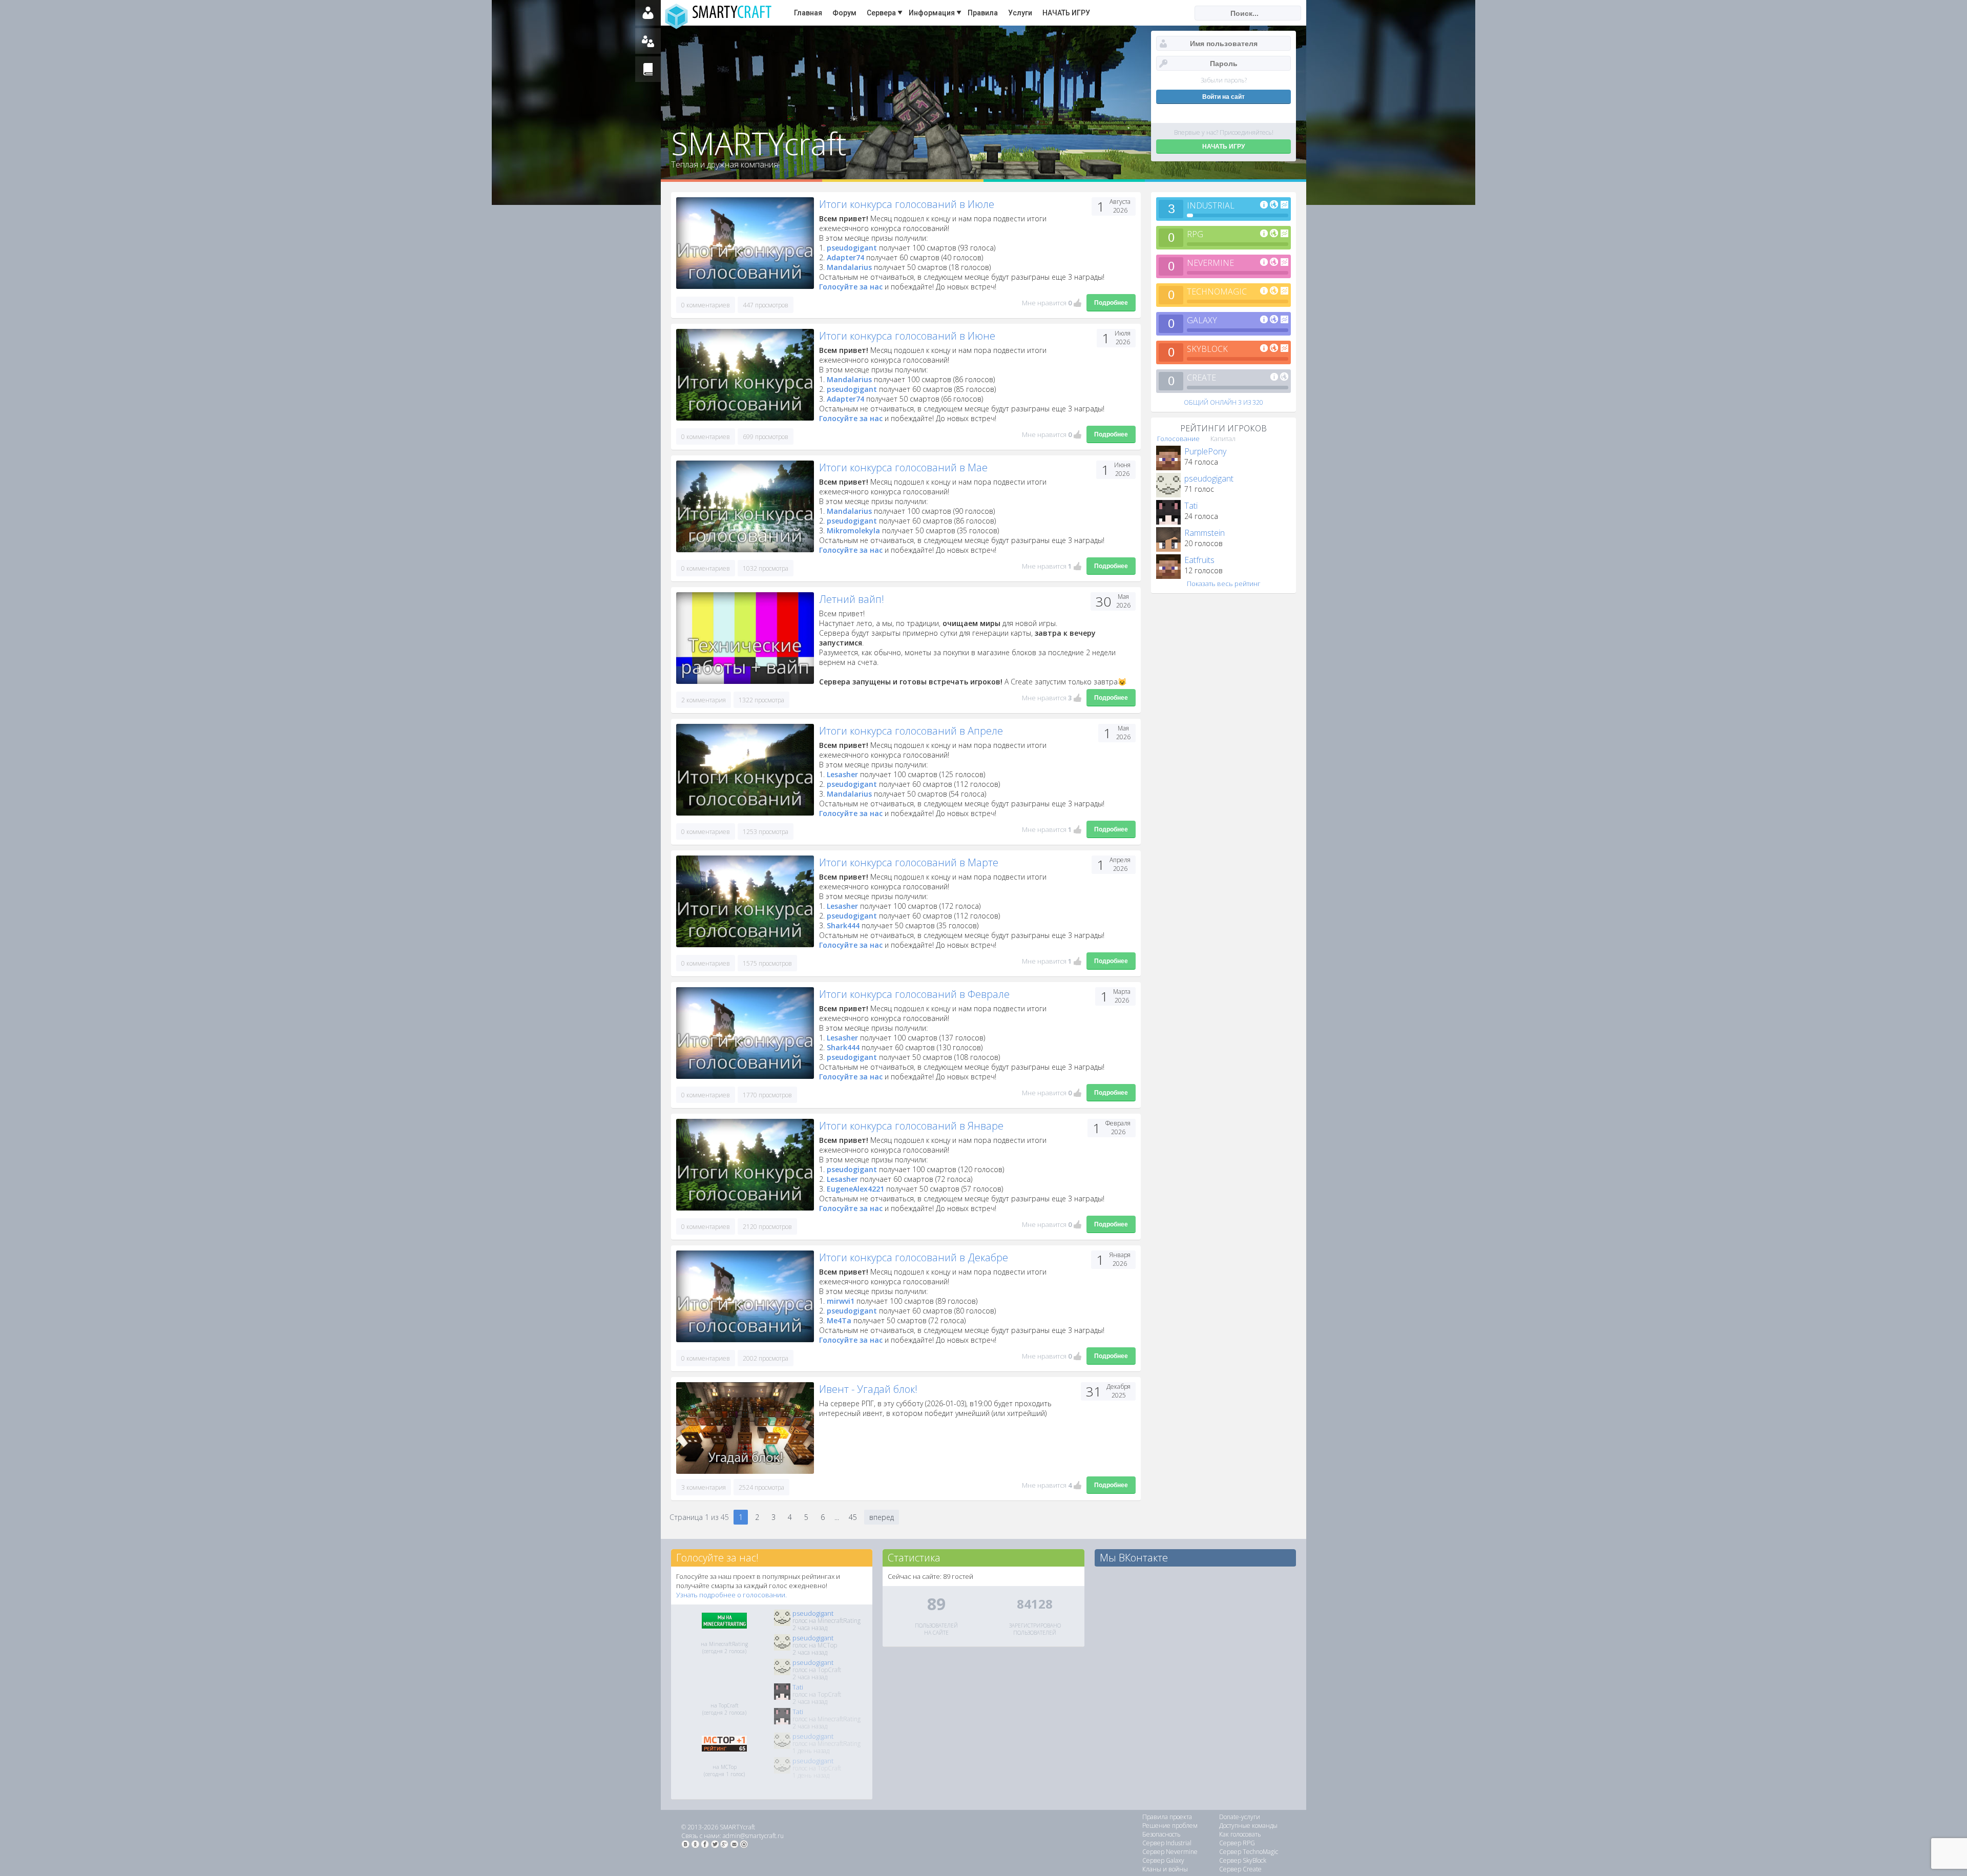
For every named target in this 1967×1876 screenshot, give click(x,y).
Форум (844, 13)
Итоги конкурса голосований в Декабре (914, 1257)
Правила (983, 13)
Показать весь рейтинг (1224, 583)
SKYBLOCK (1207, 349)
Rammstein (1205, 533)
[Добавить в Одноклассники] (695, 1844)
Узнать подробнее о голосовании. (731, 1595)
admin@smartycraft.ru (753, 1836)
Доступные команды (1248, 1826)
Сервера (881, 13)
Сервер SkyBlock (1243, 1860)
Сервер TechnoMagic (1249, 1852)
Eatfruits (1199, 560)
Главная (808, 13)
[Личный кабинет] (648, 13)
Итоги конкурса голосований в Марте (909, 862)
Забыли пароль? (1224, 80)
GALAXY (1202, 320)
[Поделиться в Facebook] (705, 1844)
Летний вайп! (852, 599)
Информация (932, 13)
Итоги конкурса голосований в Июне (907, 336)
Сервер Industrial (1167, 1843)
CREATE (1201, 378)
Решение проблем (1170, 1826)
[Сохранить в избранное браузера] (744, 1844)
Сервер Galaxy (1163, 1860)
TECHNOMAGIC (1217, 291)
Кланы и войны (1165, 1869)
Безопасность (1162, 1834)
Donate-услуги (1240, 1817)
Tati (1191, 506)
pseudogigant (1209, 478)
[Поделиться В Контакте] (685, 1844)
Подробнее (1111, 303)
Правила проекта (1167, 1817)
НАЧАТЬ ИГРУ (1066, 13)
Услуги (1020, 13)
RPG (1195, 234)
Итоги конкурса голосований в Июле (907, 204)
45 (853, 1517)
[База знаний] (648, 69)
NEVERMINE (1210, 263)
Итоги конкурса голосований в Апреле (911, 731)
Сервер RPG (1237, 1843)
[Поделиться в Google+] (724, 1844)
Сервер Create (1240, 1869)
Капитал (1223, 439)
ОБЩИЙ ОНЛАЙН (1223, 402)
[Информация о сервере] (1264, 205)
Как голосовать (1240, 1834)
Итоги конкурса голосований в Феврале (914, 994)
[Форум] (648, 41)
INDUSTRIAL (1211, 205)
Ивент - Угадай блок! (868, 1389)
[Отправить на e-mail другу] (734, 1844)
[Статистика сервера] (1284, 205)
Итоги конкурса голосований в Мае (903, 467)
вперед (882, 1517)
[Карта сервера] (1274, 205)
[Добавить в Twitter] (715, 1844)
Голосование (1178, 439)
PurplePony (1205, 451)
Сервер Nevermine (1170, 1852)
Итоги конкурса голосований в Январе (911, 1126)
